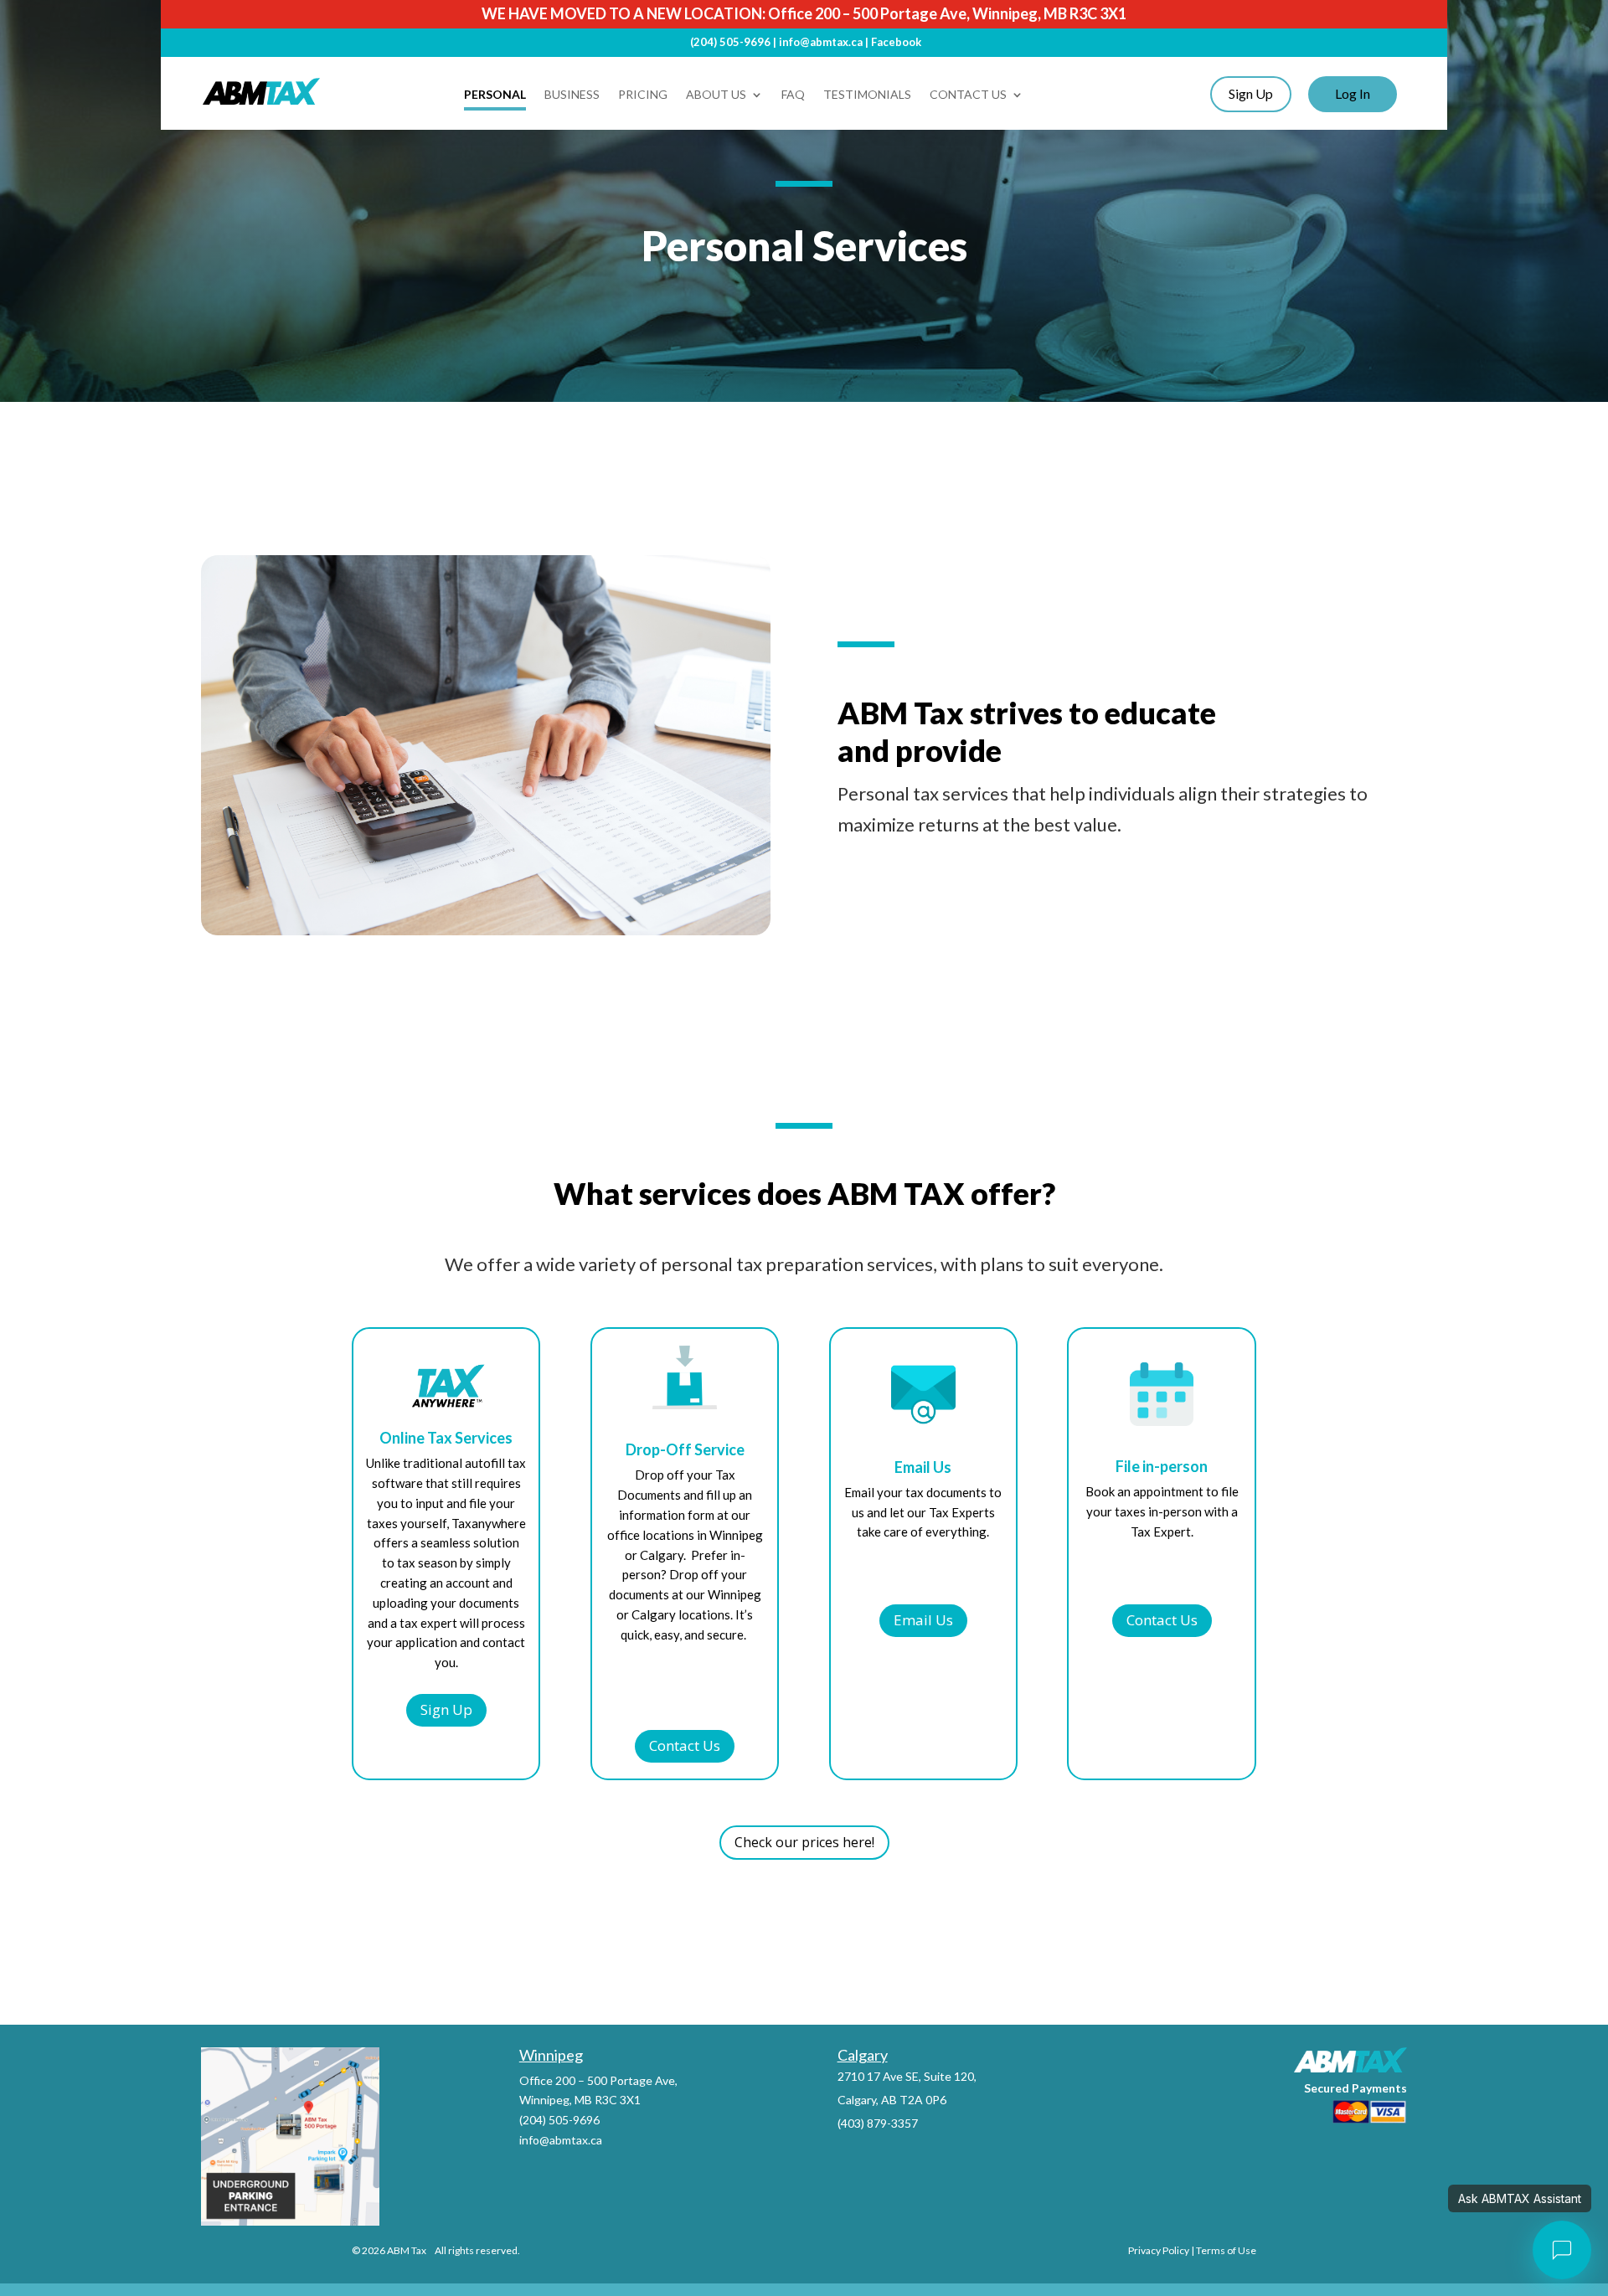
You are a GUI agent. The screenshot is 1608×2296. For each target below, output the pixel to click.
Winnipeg (551, 2055)
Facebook (896, 42)
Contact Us (968, 95)
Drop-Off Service (685, 1450)
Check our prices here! (804, 1842)
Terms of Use (1226, 2250)
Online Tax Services (446, 1439)
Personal (495, 95)
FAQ (793, 95)
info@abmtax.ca (821, 42)
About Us (716, 95)
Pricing (643, 95)
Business (572, 95)
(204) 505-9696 (730, 42)
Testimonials (867, 95)
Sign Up (446, 1709)
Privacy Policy (1159, 2250)
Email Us (923, 1468)
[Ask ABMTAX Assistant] (1562, 2250)
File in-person (1162, 1467)
